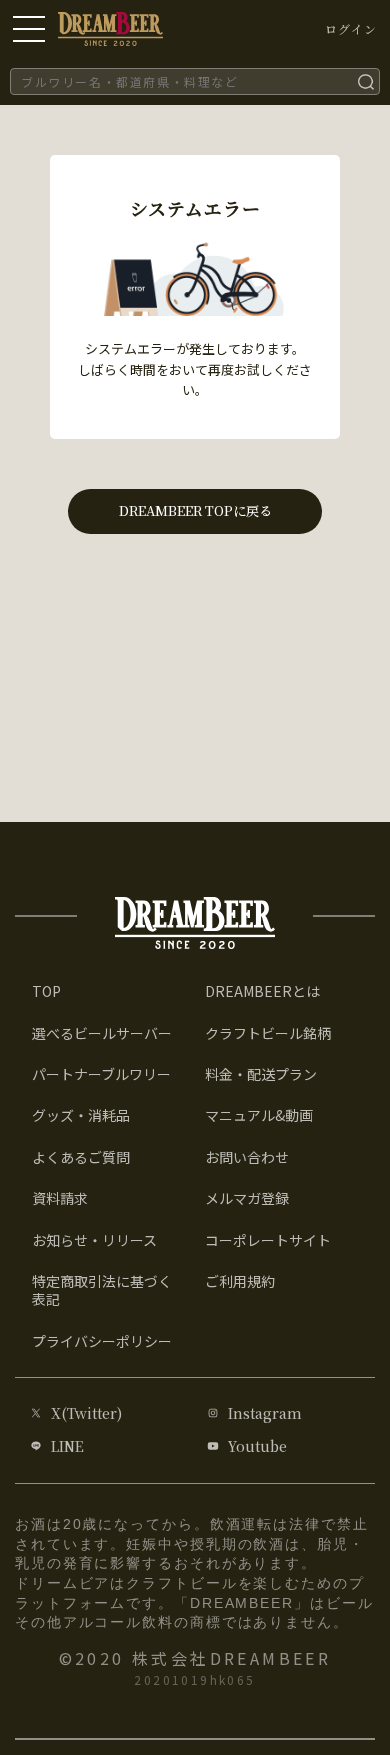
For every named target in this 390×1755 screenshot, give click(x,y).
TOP (46, 991)
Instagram (265, 1413)
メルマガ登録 (247, 1198)
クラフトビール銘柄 (268, 1033)
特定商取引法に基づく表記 (102, 1290)
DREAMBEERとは (262, 991)
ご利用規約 (240, 1281)
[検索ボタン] (366, 81)
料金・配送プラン (261, 1074)
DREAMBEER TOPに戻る (195, 510)
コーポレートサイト (268, 1240)
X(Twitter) (86, 1413)
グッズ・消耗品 (81, 1115)
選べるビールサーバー (102, 1033)
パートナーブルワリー (101, 1074)
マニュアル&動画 (259, 1115)
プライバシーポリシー (102, 1341)
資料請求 (60, 1198)
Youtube (257, 1446)
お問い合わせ (247, 1157)
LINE (67, 1446)
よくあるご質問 (81, 1157)
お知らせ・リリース (94, 1240)
